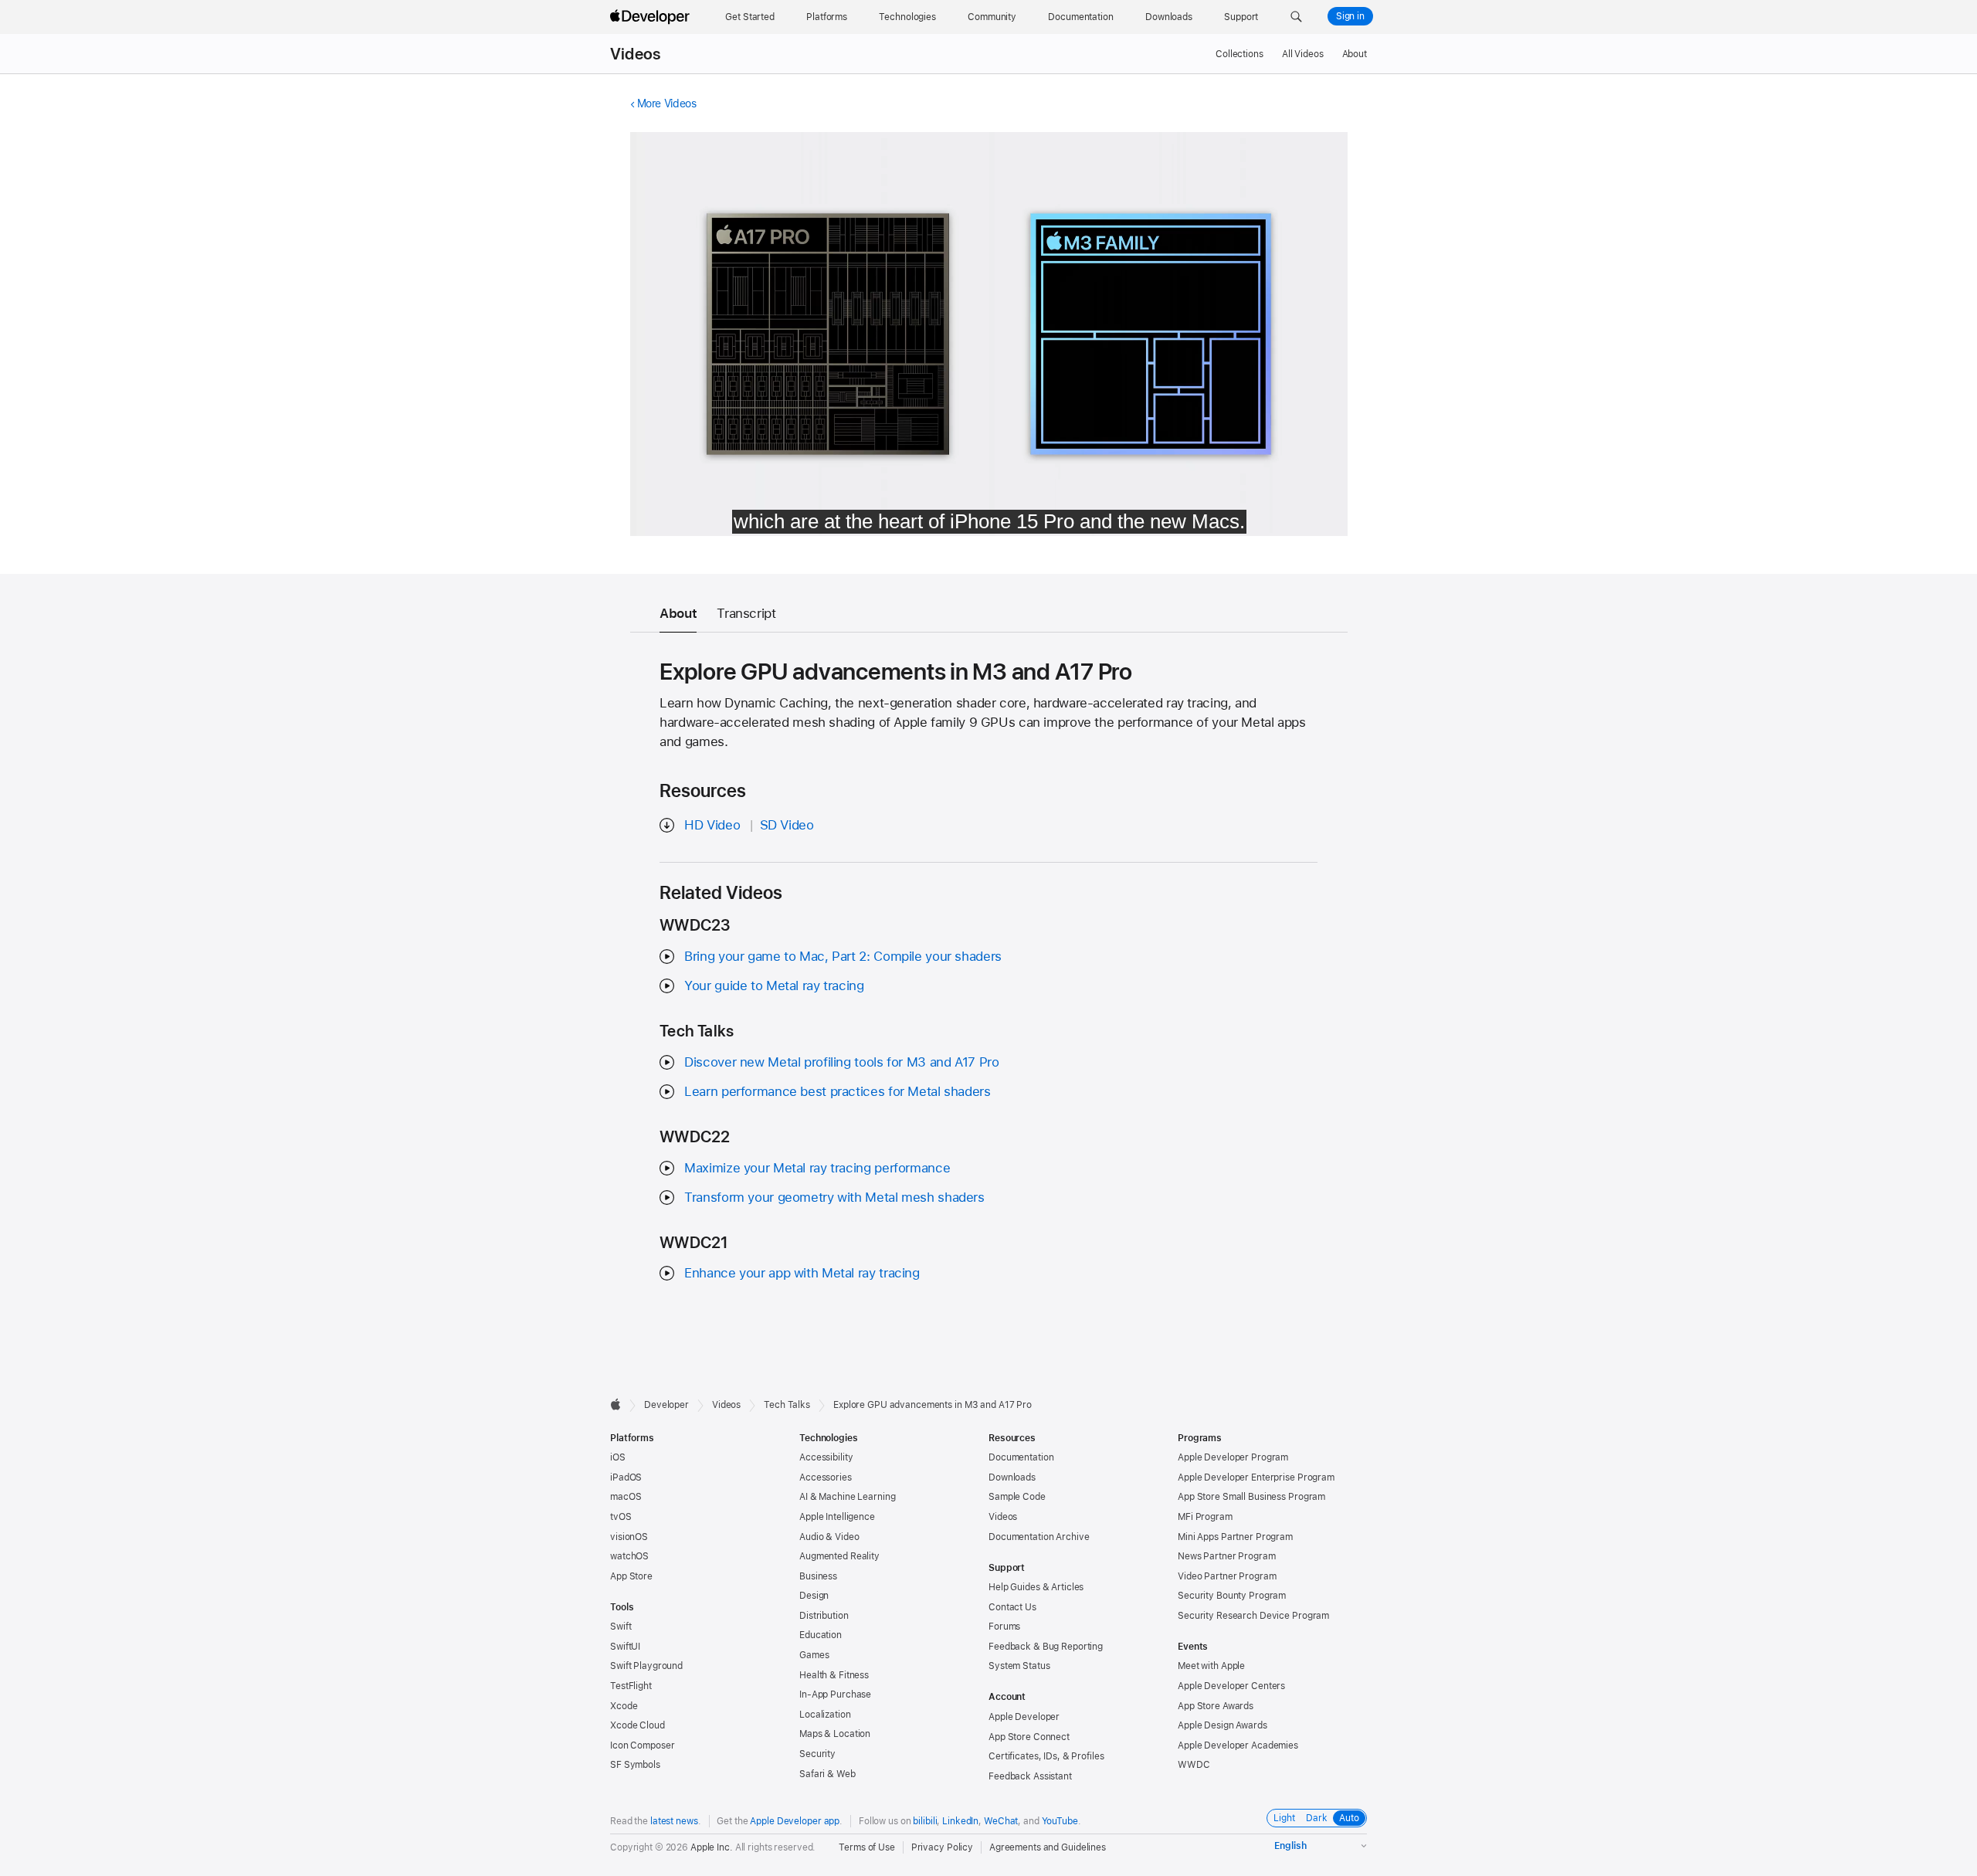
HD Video (712, 825)
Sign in (1350, 16)
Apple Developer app (795, 1821)
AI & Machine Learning (847, 1497)
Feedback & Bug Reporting (1046, 1647)
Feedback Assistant (1030, 1776)
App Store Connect (1029, 1737)
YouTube (1060, 1821)
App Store (631, 1576)
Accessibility (826, 1457)
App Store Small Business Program (1251, 1497)
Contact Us (1012, 1607)
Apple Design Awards (1222, 1725)
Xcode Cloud (638, 1725)
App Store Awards (1216, 1706)
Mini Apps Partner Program (1235, 1537)
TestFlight (631, 1686)
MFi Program (1205, 1517)
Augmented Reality (839, 1556)
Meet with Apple (1211, 1666)
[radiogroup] (1317, 1818)
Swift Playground (646, 1666)
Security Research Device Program (1253, 1616)
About (1355, 54)
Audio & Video (829, 1537)
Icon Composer (642, 1745)
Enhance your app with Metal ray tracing (802, 1273)
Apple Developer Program (1233, 1457)
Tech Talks (787, 1405)
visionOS (629, 1537)
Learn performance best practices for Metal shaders (837, 1091)
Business (818, 1576)
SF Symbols (635, 1765)
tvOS (621, 1517)
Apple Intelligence (837, 1517)
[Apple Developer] (652, 17)
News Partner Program (1227, 1556)
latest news (674, 1821)
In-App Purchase (835, 1695)
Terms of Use (867, 1847)
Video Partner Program (1227, 1576)
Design (814, 1596)
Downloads (1012, 1477)
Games (814, 1655)
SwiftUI (625, 1647)
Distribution (824, 1616)
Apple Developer (1024, 1717)
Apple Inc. (712, 1847)
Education (821, 1635)
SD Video (787, 825)
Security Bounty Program (1232, 1596)
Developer (666, 1405)
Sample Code (1017, 1497)
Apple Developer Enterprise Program (1256, 1477)
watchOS (629, 1556)
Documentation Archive (1039, 1537)
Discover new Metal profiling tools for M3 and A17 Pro (841, 1062)
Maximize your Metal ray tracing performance (817, 1168)
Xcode (624, 1706)
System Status (1019, 1666)
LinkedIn (960, 1821)
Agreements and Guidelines (1048, 1847)
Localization (825, 1715)
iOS (618, 1457)
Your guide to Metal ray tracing (774, 985)
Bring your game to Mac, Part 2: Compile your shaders (843, 956)
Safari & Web (827, 1774)
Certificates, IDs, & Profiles (1046, 1756)
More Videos (667, 103)
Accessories (826, 1477)
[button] (1296, 17)
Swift (621, 1627)
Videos (635, 54)
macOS (626, 1497)
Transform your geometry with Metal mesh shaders (834, 1197)
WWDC (1194, 1765)
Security (817, 1754)
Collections (1239, 54)
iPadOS (626, 1477)
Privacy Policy (942, 1847)
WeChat (1001, 1821)
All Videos (1303, 54)
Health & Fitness (834, 1675)
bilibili (925, 1821)
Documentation (1021, 1457)
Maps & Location (835, 1734)
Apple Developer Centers (1231, 1686)
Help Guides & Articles (1036, 1587)
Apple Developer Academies (1238, 1745)
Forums (1004, 1627)
